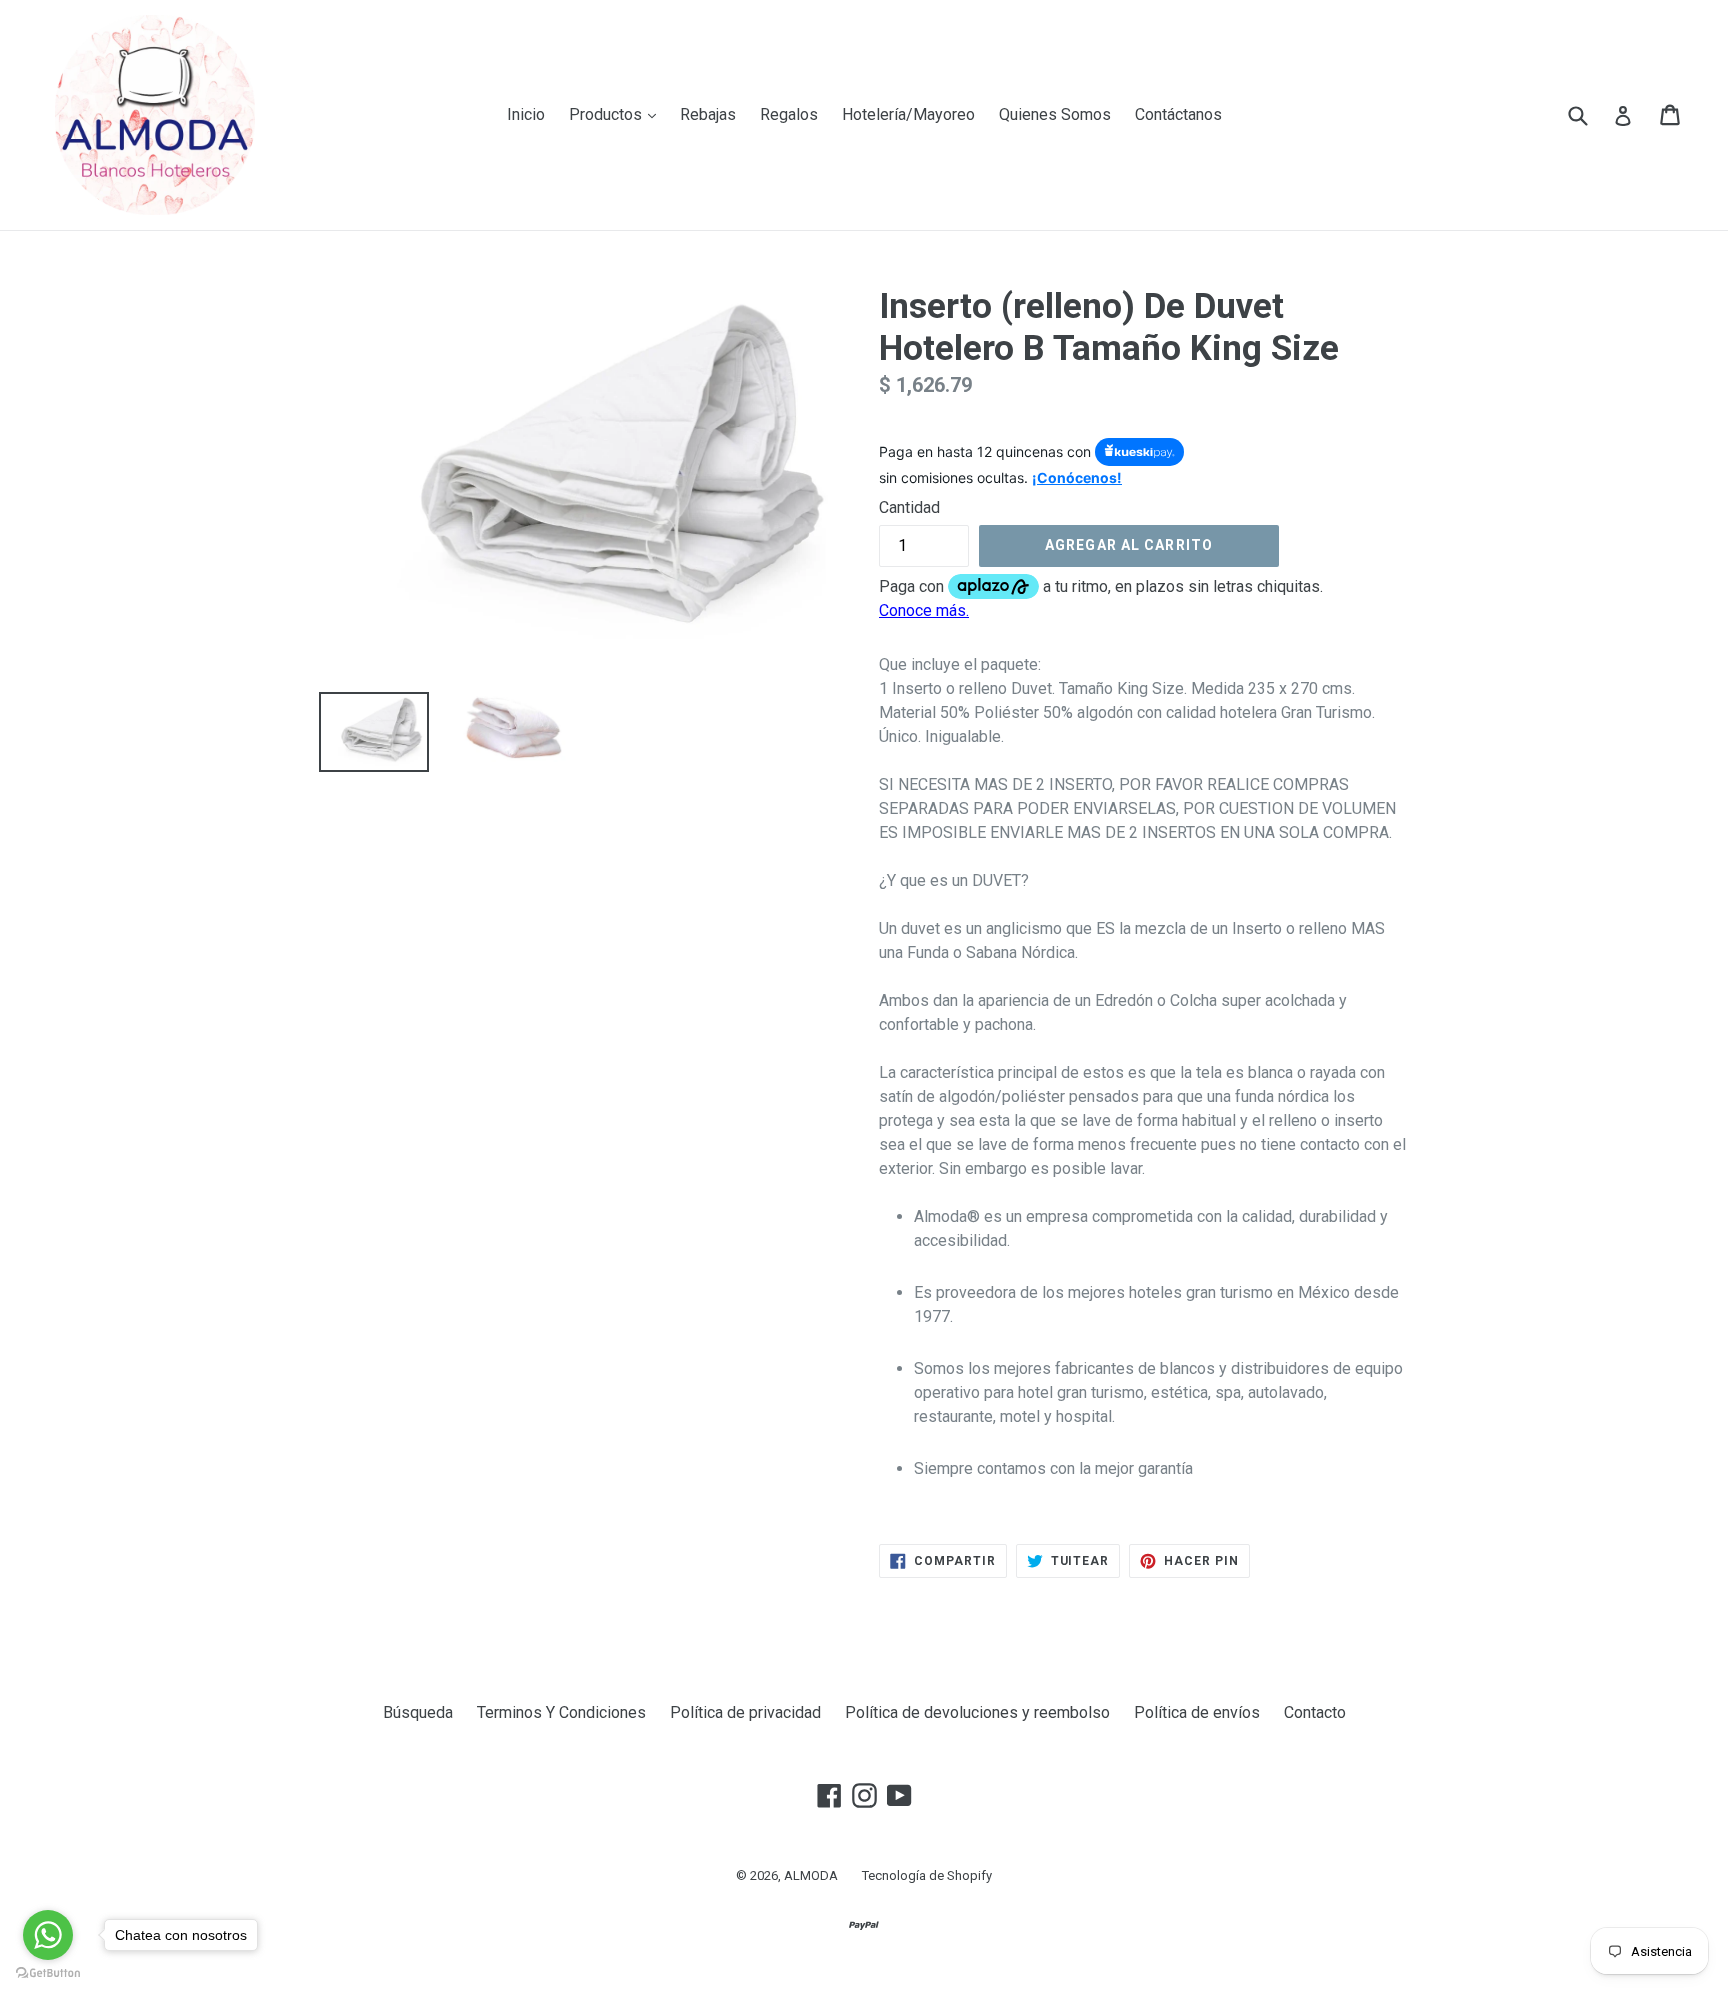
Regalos (789, 114)
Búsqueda (418, 1712)
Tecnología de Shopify (927, 1875)
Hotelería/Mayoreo (908, 114)
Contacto (1315, 1712)
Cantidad (909, 507)
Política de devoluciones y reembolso (977, 1712)
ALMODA (811, 1875)
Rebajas (708, 114)
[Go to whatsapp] (48, 1935)
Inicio (526, 114)
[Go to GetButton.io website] (48, 1973)
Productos (617, 114)
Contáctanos (1178, 114)
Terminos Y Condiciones (561, 1712)
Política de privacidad (745, 1712)
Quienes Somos (1055, 114)
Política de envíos (1197, 1712)
